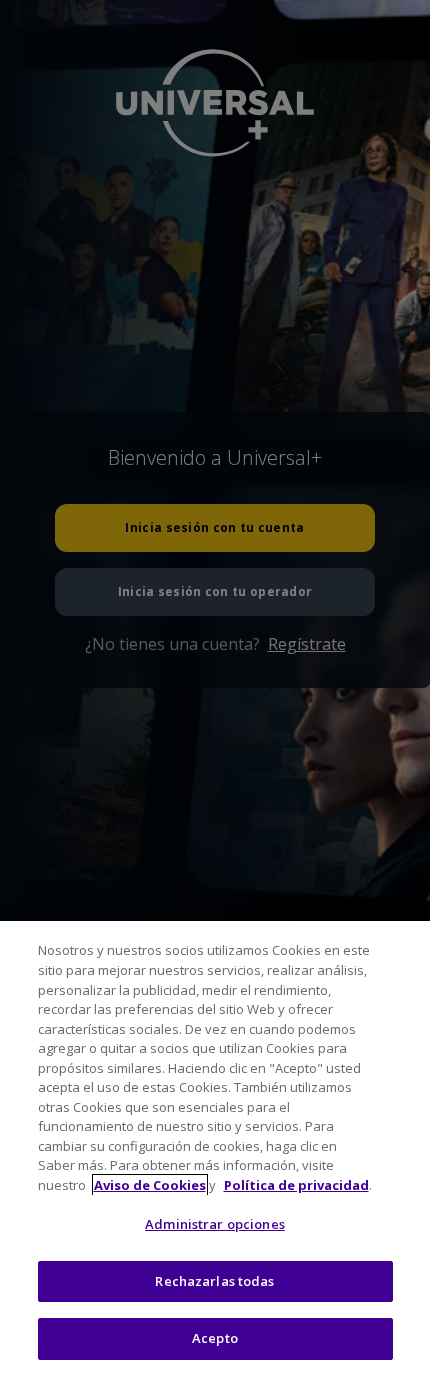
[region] (215, 1148)
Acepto (215, 1338)
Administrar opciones (215, 1224)
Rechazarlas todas (214, 1281)
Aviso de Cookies (150, 1185)
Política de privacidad (296, 1185)
